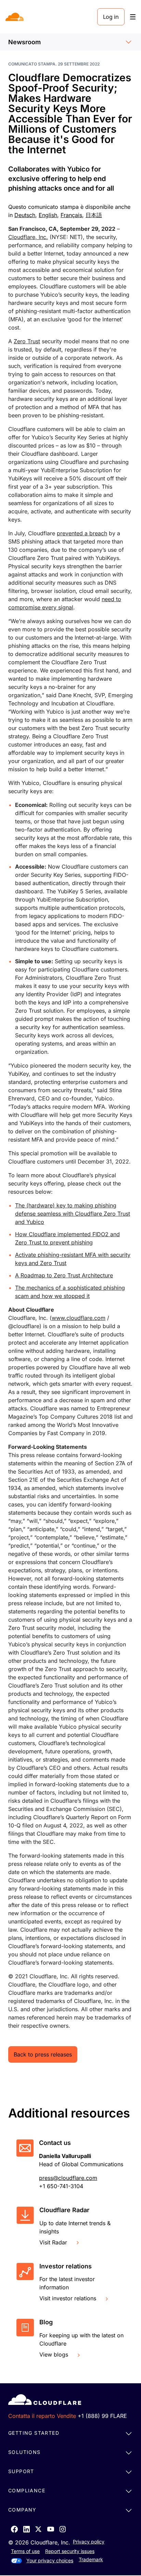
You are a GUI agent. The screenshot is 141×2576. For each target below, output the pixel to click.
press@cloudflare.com (68, 2178)
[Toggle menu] (133, 17)
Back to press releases (43, 2054)
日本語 (94, 215)
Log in (111, 17)
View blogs (54, 2354)
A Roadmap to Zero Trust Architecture (64, 1275)
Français (71, 215)
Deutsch (25, 215)
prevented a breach (82, 533)
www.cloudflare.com (79, 1318)
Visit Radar (53, 2242)
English (48, 215)
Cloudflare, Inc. (28, 237)
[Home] (15, 17)
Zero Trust (27, 341)
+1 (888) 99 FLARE (102, 2416)
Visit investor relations (68, 2298)
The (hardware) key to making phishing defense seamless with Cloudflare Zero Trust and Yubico (73, 1214)
